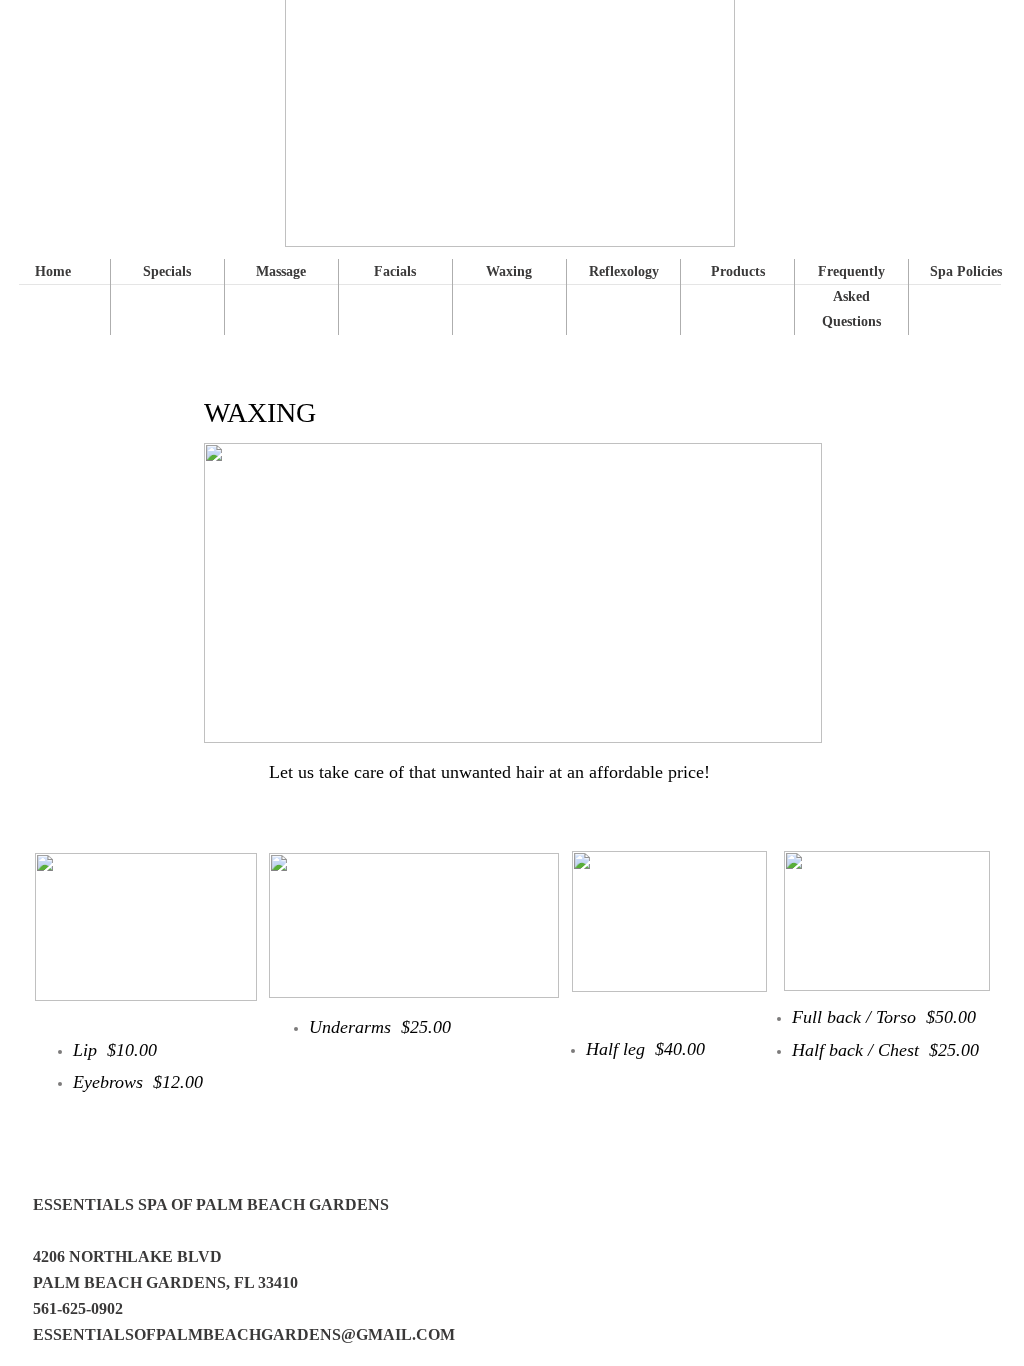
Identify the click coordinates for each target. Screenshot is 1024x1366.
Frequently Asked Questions (851, 296)
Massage (281, 271)
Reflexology (624, 271)
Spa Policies (966, 271)
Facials (395, 271)
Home (53, 271)
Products (738, 271)
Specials (167, 271)
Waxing (509, 271)
